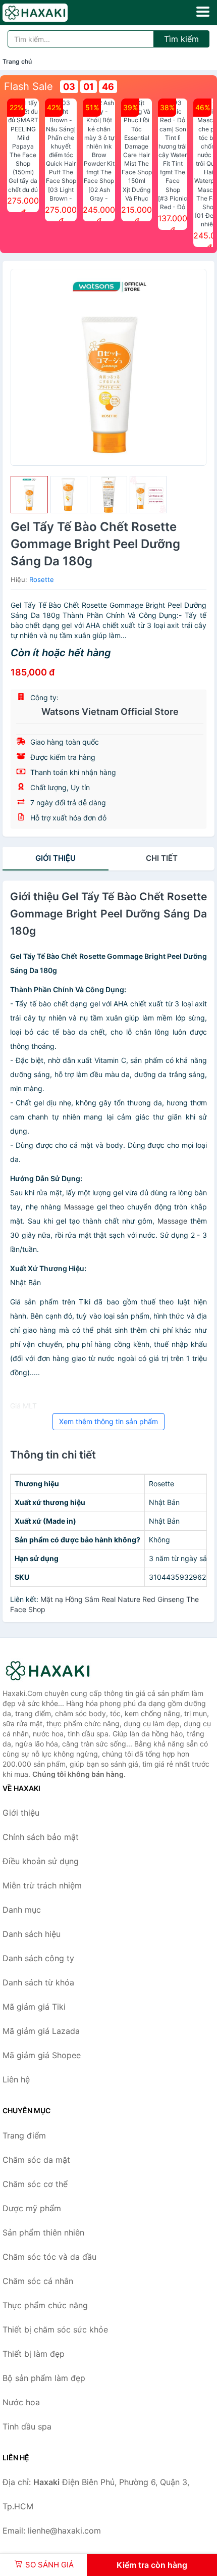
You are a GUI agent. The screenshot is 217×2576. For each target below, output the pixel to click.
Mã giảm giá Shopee (42, 2055)
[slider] (29, 495)
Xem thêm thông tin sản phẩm (108, 1421)
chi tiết (162, 858)
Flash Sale (29, 86)
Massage (79, 1207)
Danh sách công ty (38, 1958)
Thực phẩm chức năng (45, 2305)
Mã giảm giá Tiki (34, 2007)
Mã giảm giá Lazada (41, 2031)
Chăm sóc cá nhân (38, 2281)
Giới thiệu (56, 858)
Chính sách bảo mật (41, 1837)
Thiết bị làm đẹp (34, 2354)
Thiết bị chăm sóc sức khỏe (55, 2329)
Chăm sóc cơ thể (35, 2184)
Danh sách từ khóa (38, 1982)
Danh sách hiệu (32, 1934)
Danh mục (22, 1910)
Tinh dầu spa (27, 2426)
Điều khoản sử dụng (41, 1861)
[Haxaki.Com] (48, 13)
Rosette (42, 579)
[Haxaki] (53, 1671)
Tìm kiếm (181, 39)
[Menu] (203, 12)
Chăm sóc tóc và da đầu (49, 2257)
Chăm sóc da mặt (36, 2160)
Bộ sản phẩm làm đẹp (44, 2378)
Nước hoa (21, 2402)
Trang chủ (17, 61)
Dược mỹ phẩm (32, 2208)
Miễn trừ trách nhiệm (42, 1885)
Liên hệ (16, 2079)
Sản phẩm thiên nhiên (43, 2232)
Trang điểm (24, 2135)
